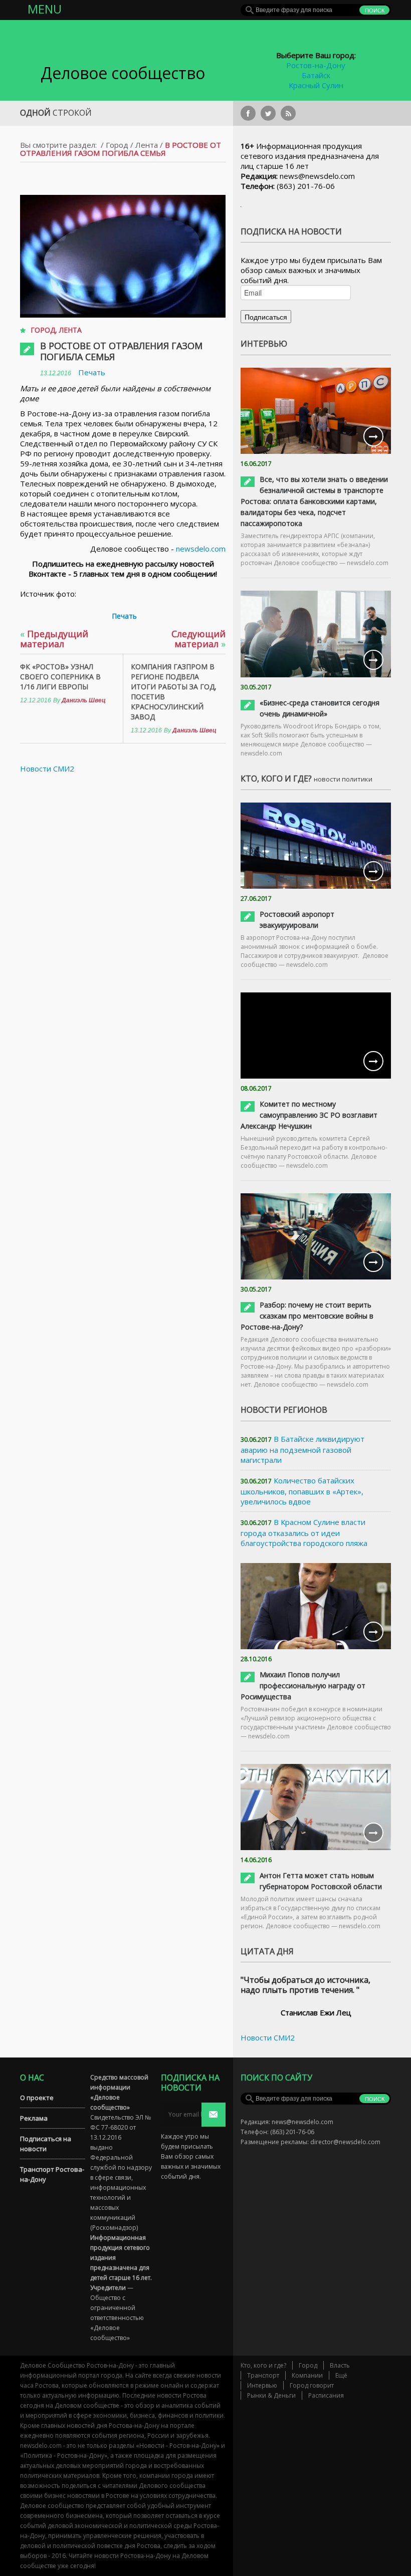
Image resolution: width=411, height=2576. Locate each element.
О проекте (37, 2098)
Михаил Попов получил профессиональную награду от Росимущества (303, 1686)
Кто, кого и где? (263, 2365)
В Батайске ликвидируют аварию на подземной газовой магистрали (302, 1449)
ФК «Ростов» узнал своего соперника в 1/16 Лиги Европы (60, 677)
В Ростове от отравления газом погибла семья (121, 351)
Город (117, 145)
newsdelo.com (201, 549)
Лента (147, 145)
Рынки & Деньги (271, 2395)
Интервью (262, 2385)
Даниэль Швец (84, 700)
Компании (307, 2375)
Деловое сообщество (123, 73)
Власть (340, 2365)
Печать (92, 372)
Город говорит (312, 2385)
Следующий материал (198, 639)
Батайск (316, 75)
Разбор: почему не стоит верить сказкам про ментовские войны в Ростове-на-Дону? (307, 1316)
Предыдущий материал (54, 639)
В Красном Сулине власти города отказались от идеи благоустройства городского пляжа (304, 1532)
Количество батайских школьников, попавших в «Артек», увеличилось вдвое (302, 1491)
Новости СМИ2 (47, 768)
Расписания (326, 2395)
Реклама (34, 2118)
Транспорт (263, 2375)
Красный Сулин (316, 85)
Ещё (341, 2375)
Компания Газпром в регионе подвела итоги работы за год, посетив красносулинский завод (174, 692)
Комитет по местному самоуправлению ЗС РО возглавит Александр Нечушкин (309, 1115)
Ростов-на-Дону (316, 65)
